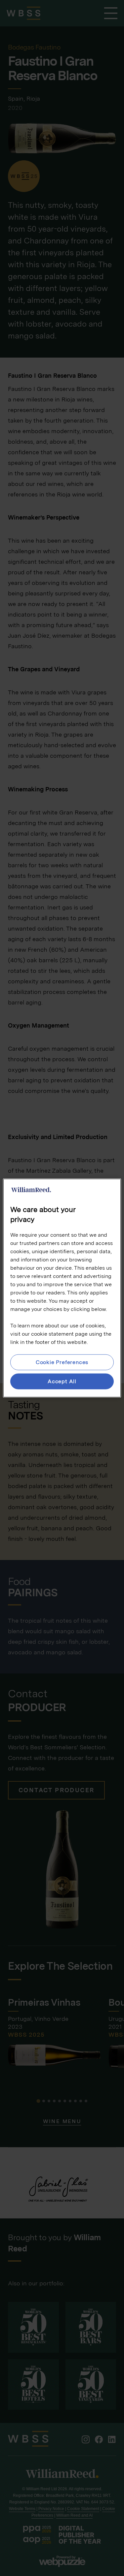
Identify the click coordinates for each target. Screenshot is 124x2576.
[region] (62, 1288)
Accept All (62, 1381)
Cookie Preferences (62, 1362)
